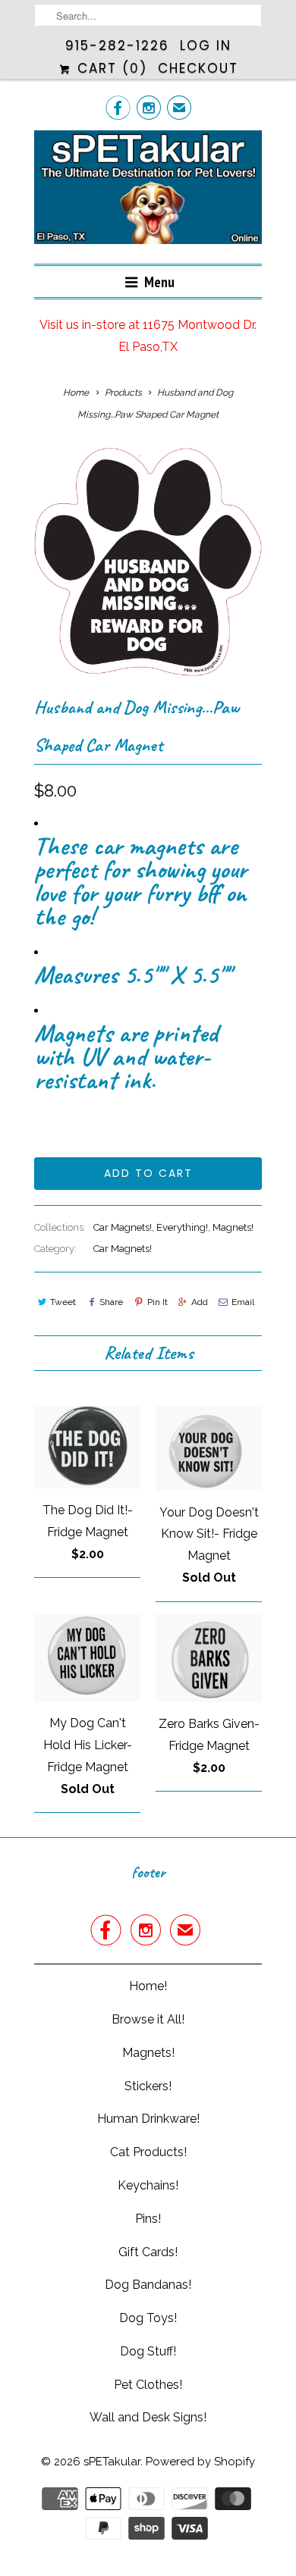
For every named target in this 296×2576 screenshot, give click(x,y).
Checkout (198, 68)
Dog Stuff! (148, 2351)
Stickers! (148, 2086)
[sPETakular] (148, 191)
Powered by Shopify (200, 2462)
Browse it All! (148, 2019)
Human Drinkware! (148, 2119)
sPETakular (112, 2462)
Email (243, 1302)
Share (111, 1302)
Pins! (148, 2219)
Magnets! (233, 1227)
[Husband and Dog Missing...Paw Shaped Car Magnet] (148, 562)
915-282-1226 (117, 45)
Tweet (63, 1302)
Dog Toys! (148, 2318)
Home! (148, 1986)
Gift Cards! (148, 2252)
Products (123, 393)
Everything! (182, 1227)
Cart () (109, 68)
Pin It (157, 1302)
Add (200, 1302)
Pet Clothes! (148, 2385)
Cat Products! (148, 2152)
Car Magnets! (123, 1227)
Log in (206, 45)
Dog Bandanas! (148, 2285)
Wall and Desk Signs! (148, 2417)
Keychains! (148, 2185)
